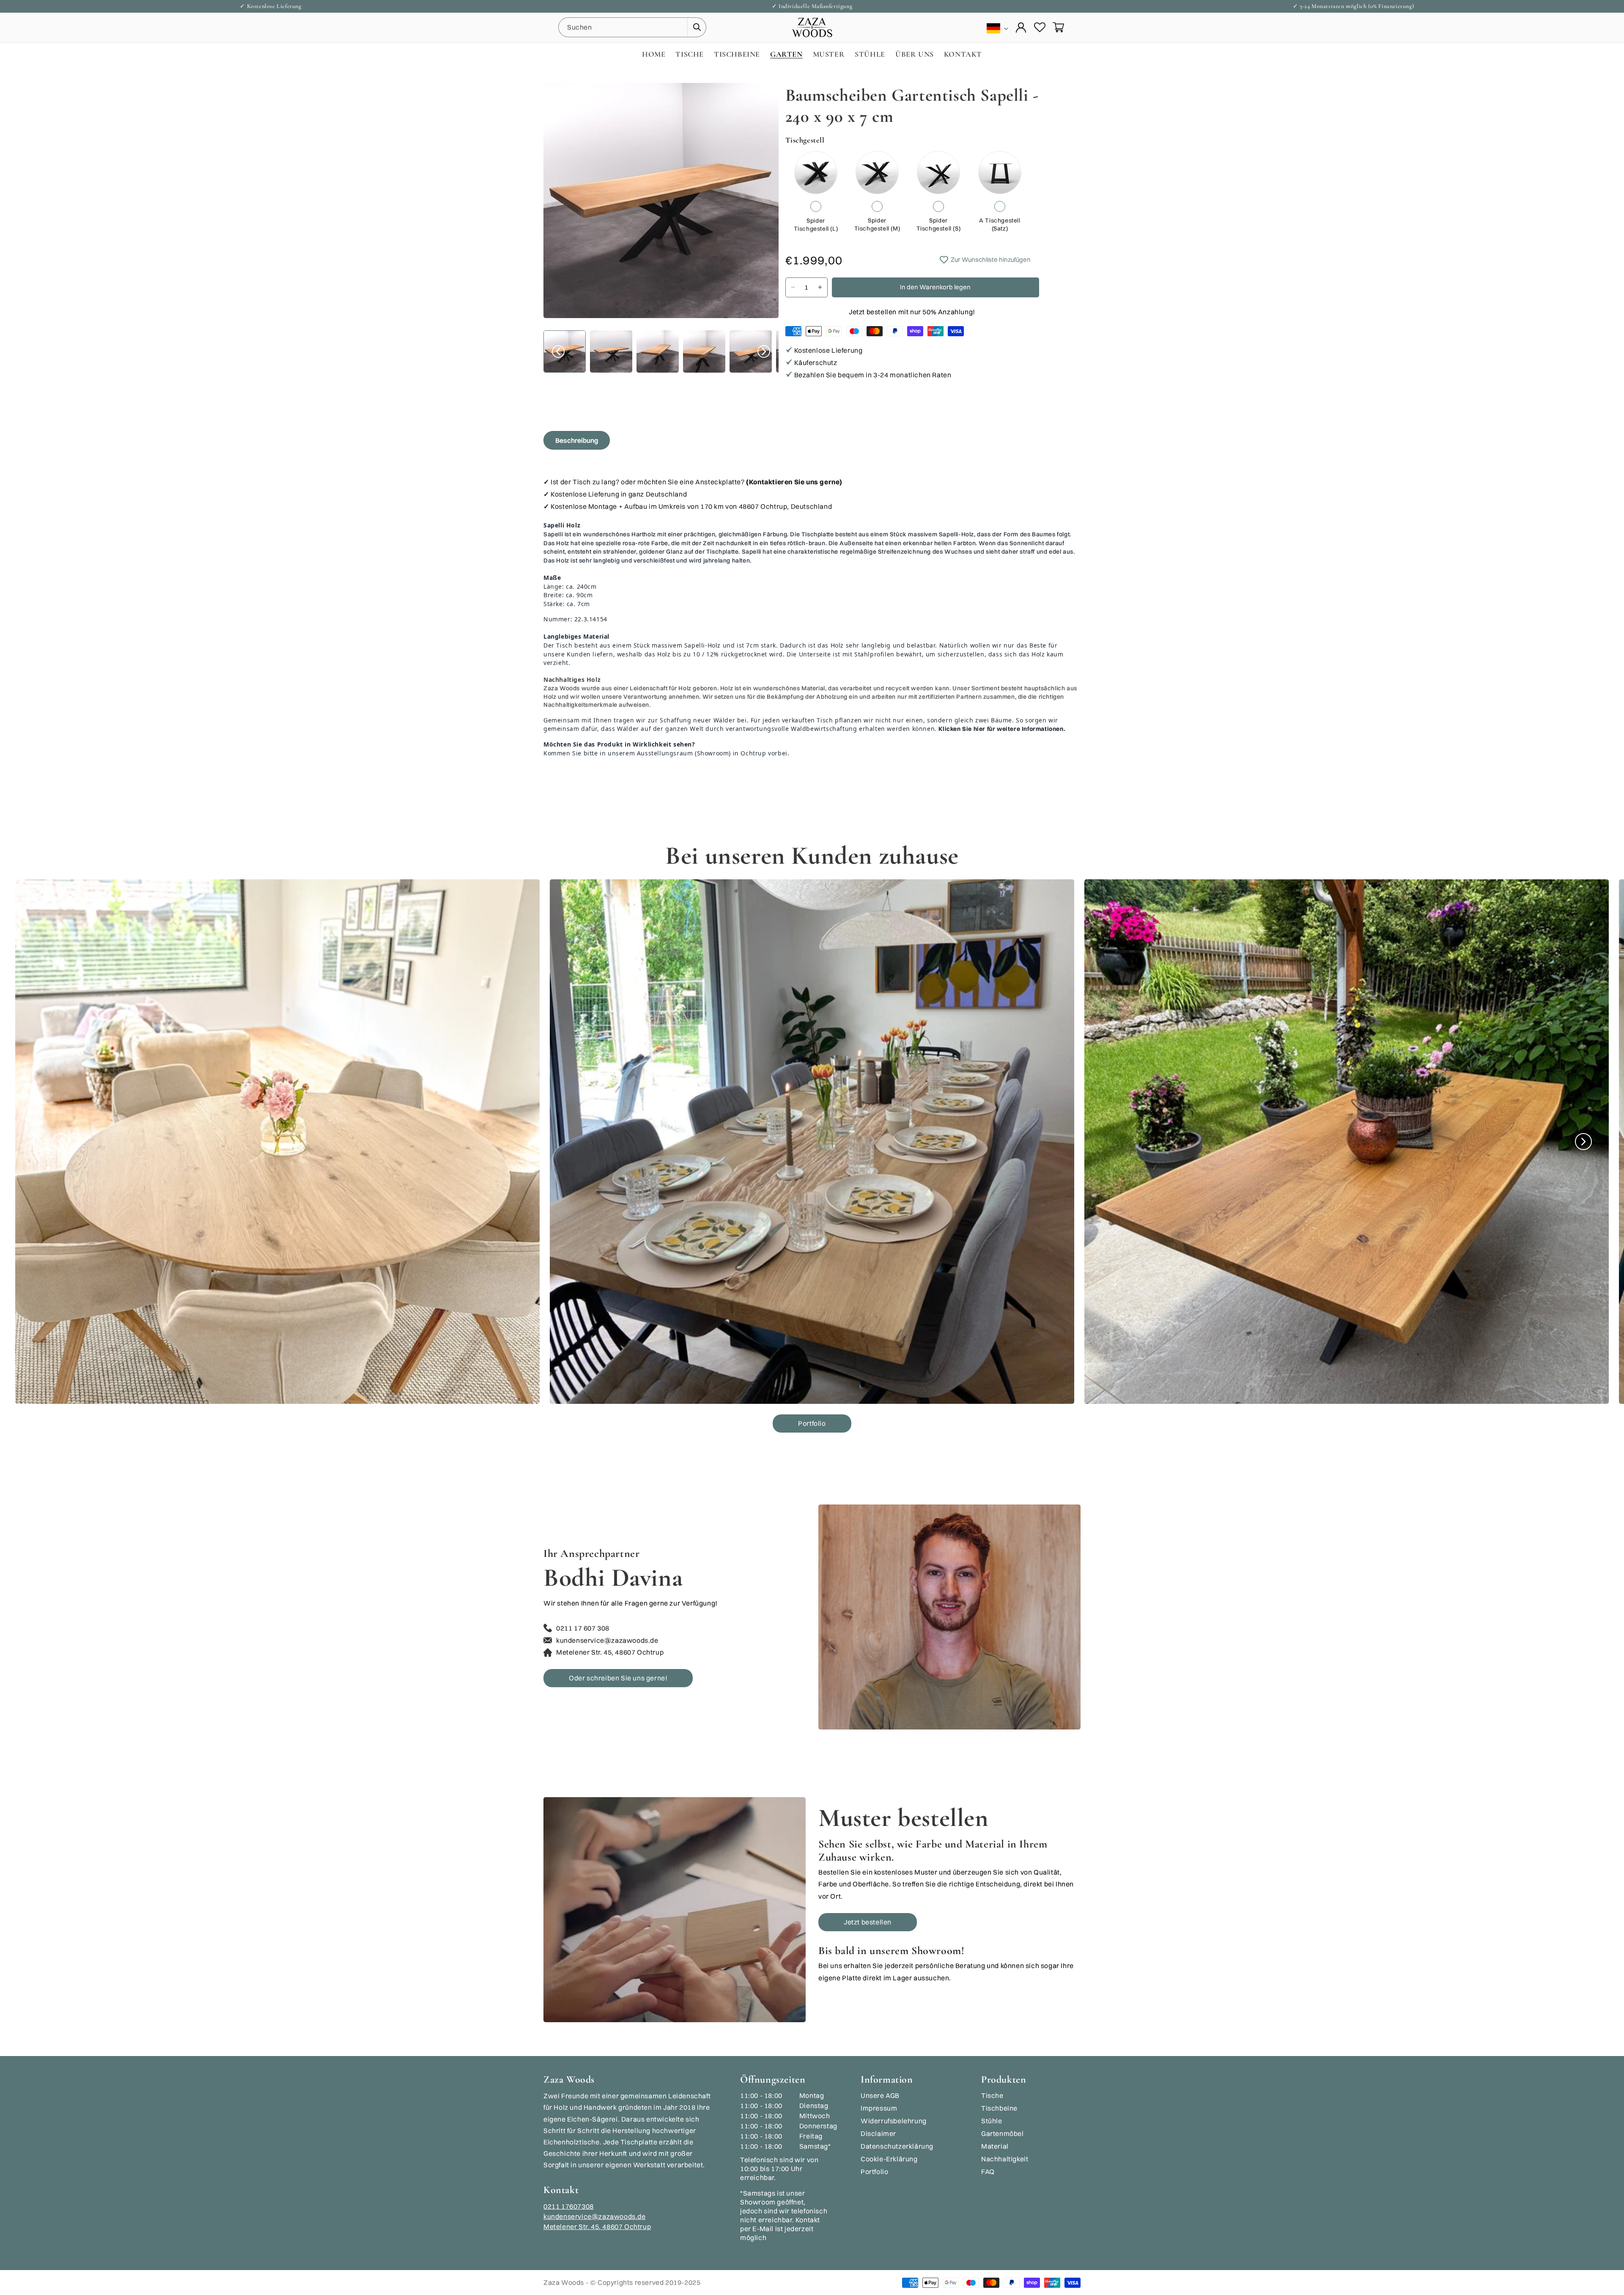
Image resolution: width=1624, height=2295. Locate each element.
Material (995, 2146)
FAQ (988, 2171)
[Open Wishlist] (1040, 27)
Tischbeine (999, 2108)
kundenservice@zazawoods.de (595, 2216)
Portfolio (812, 1423)
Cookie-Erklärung (889, 2159)
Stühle (992, 2121)
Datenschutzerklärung (897, 2146)
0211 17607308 (569, 2206)
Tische (992, 2095)
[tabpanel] (812, 620)
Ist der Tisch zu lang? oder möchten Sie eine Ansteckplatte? (697, 482)
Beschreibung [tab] (577, 440)
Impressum (879, 2108)
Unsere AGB (880, 2095)
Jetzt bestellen (868, 1922)
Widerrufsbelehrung (894, 2121)
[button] (1058, 27)
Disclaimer (878, 2133)
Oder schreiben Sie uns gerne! (618, 1678)
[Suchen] (697, 27)
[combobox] (632, 27)
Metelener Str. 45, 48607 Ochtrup (597, 2226)
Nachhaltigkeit (1005, 2159)
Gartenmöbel (1003, 2133)
